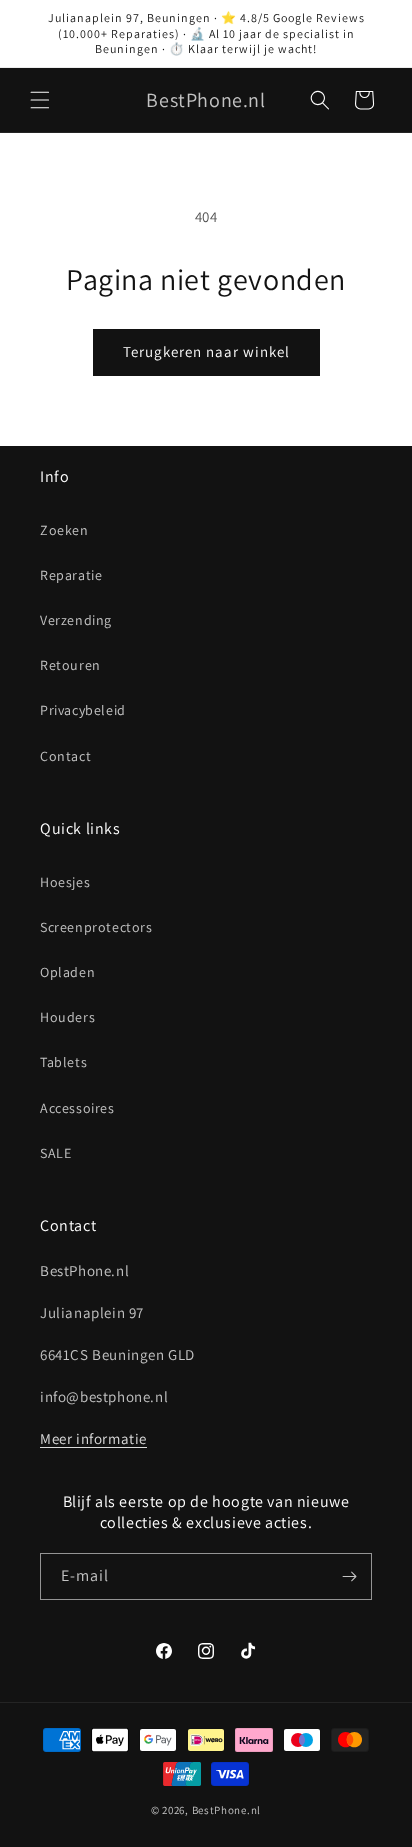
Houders (67, 1017)
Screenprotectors (96, 927)
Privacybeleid (83, 710)
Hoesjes (65, 882)
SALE (55, 1153)
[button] (40, 100)
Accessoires (77, 1108)
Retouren (70, 665)
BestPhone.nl (226, 1810)
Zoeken (64, 530)
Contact (65, 756)
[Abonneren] (349, 1576)
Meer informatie (93, 1438)
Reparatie (71, 575)
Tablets (63, 1062)
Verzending (76, 620)
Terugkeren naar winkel (206, 351)
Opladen (67, 972)
